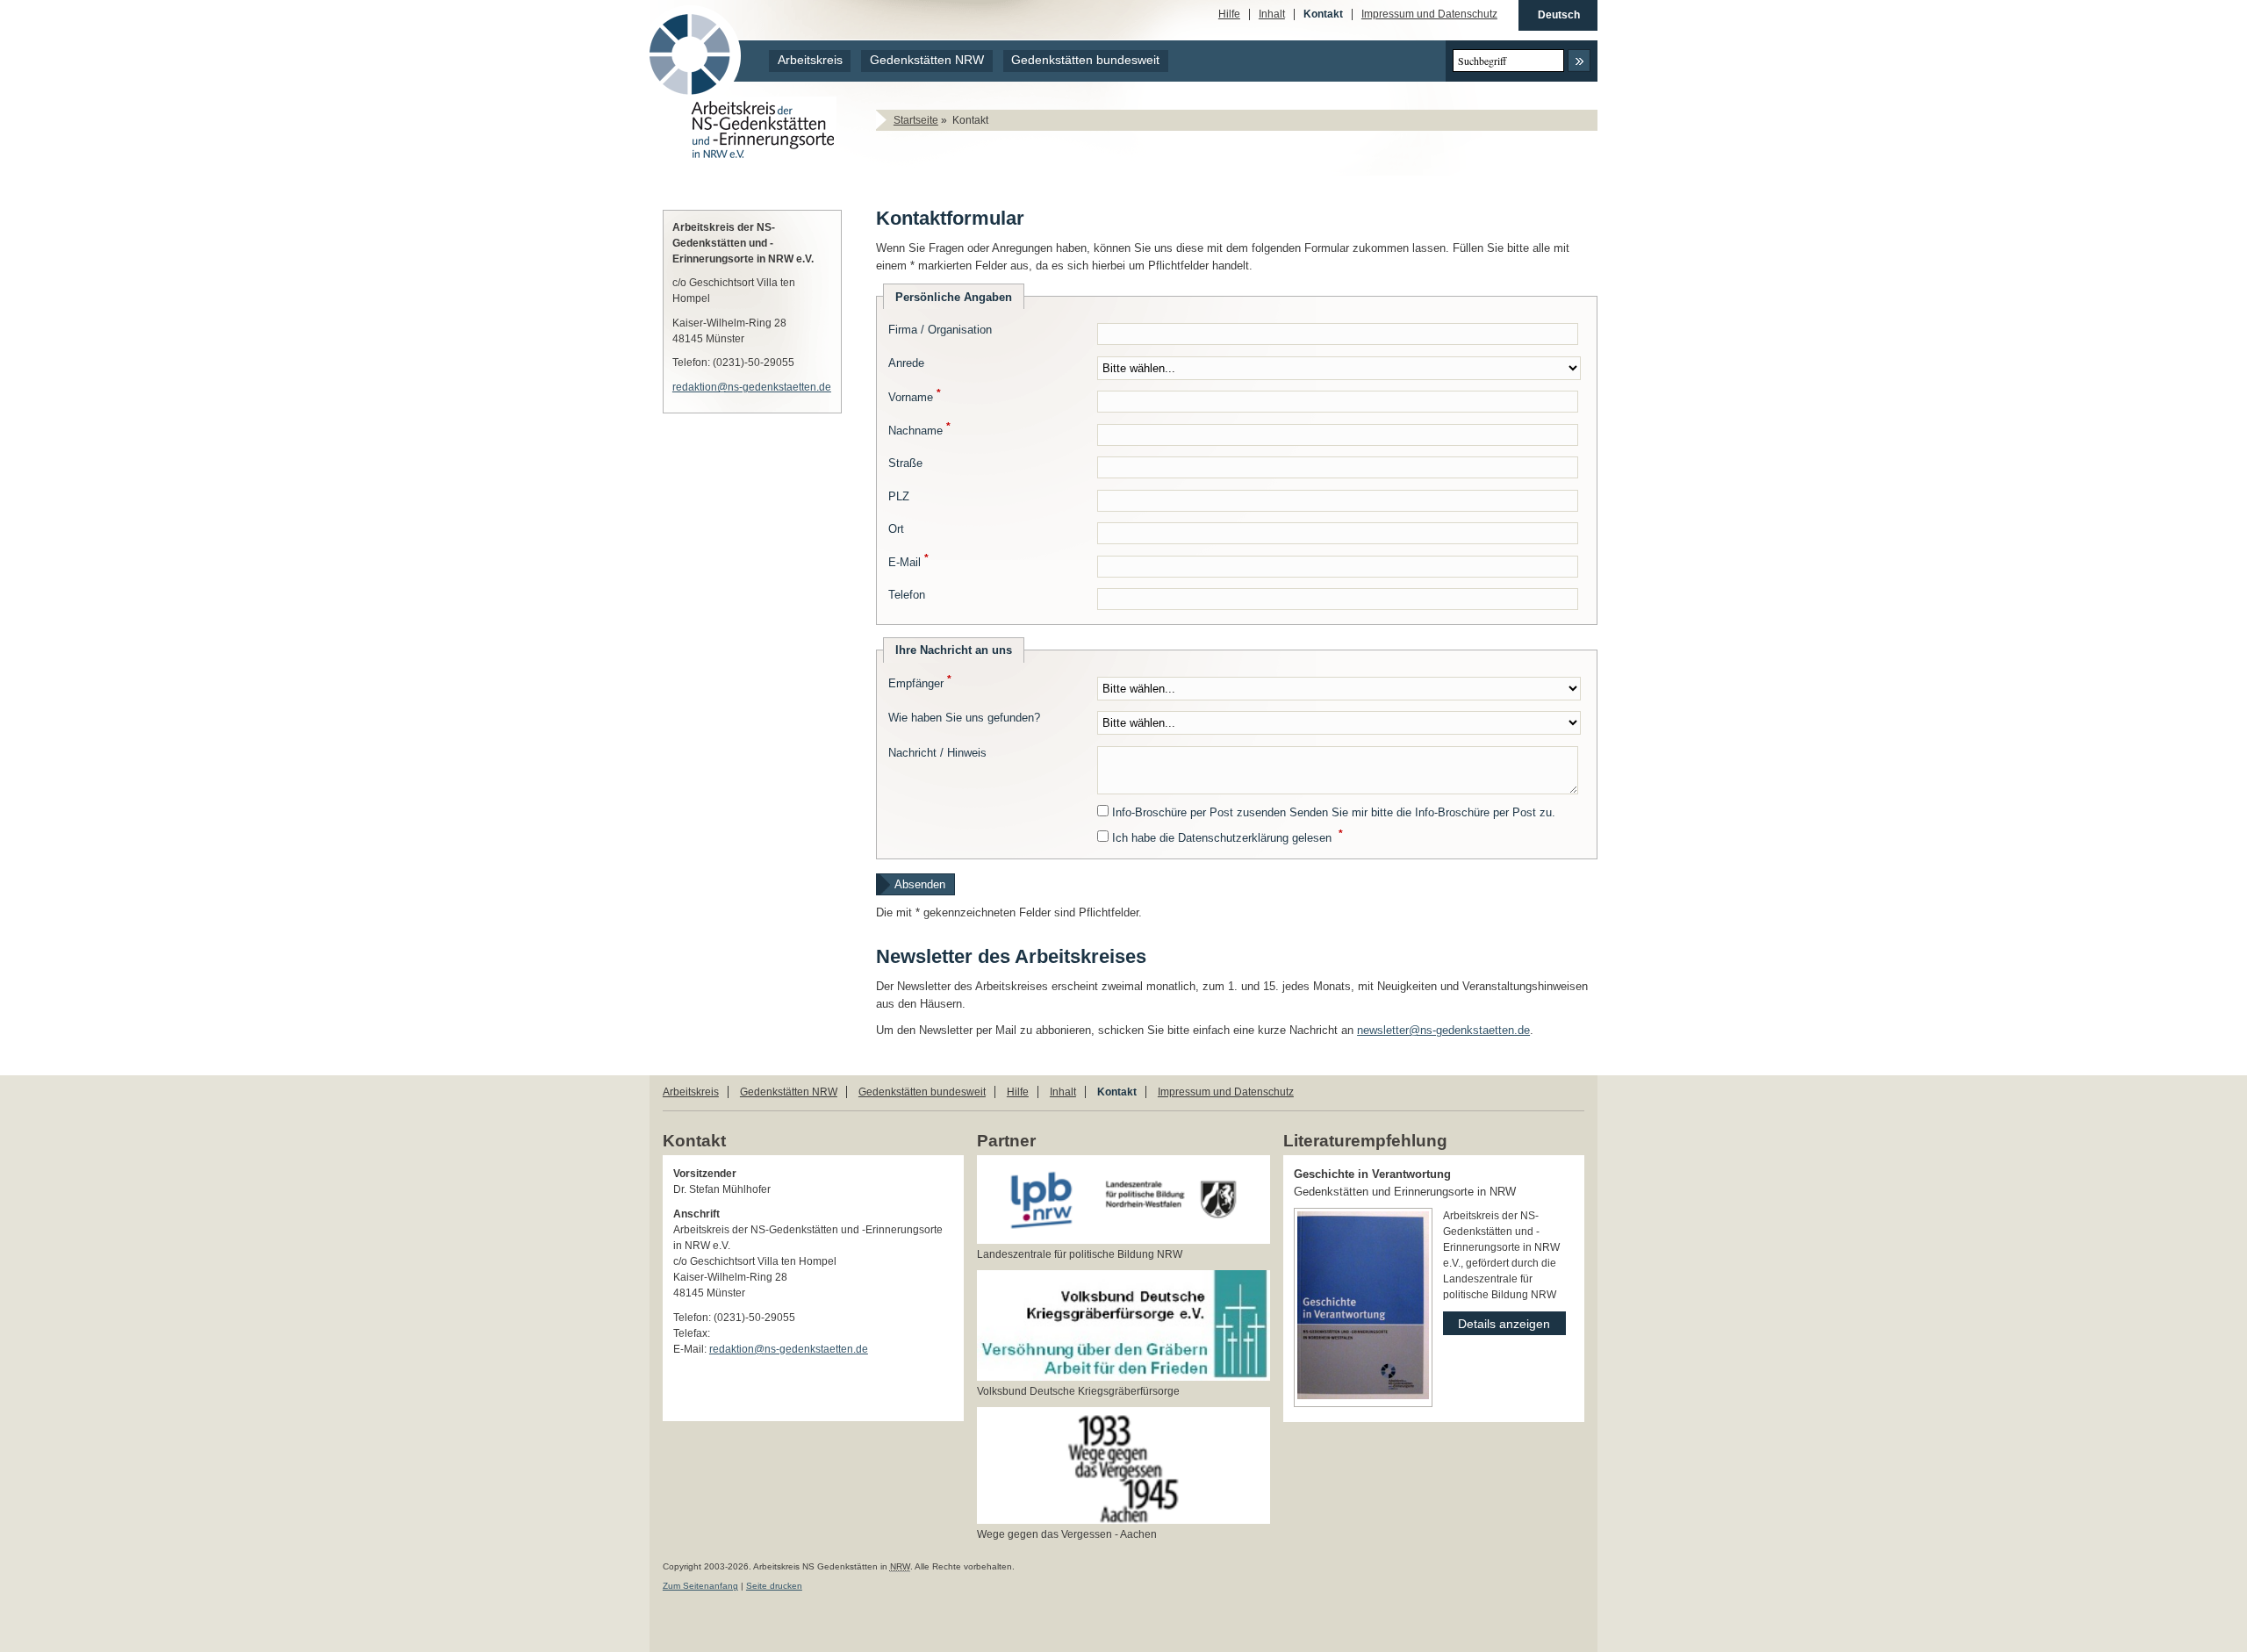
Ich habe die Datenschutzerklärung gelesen (1228, 838)
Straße (905, 463)
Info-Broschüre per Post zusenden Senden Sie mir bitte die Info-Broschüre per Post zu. (1334, 812)
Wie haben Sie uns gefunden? (964, 718)
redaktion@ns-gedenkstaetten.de (752, 387)
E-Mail (908, 562)
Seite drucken (774, 1586)
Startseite (916, 120)
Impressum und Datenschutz (1429, 14)
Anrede (906, 363)
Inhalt (1272, 14)
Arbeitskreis (810, 60)
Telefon (907, 595)
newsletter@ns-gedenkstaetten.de (1443, 1030)
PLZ (899, 496)
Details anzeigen (1497, 1321)
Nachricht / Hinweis (937, 753)
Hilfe (1229, 14)
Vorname (915, 397)
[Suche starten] (1579, 61)
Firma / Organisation (940, 330)
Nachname (919, 431)
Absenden (920, 884)
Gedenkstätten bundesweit (1085, 60)
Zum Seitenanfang (700, 1586)
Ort (896, 529)
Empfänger (920, 683)
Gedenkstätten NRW (927, 60)
